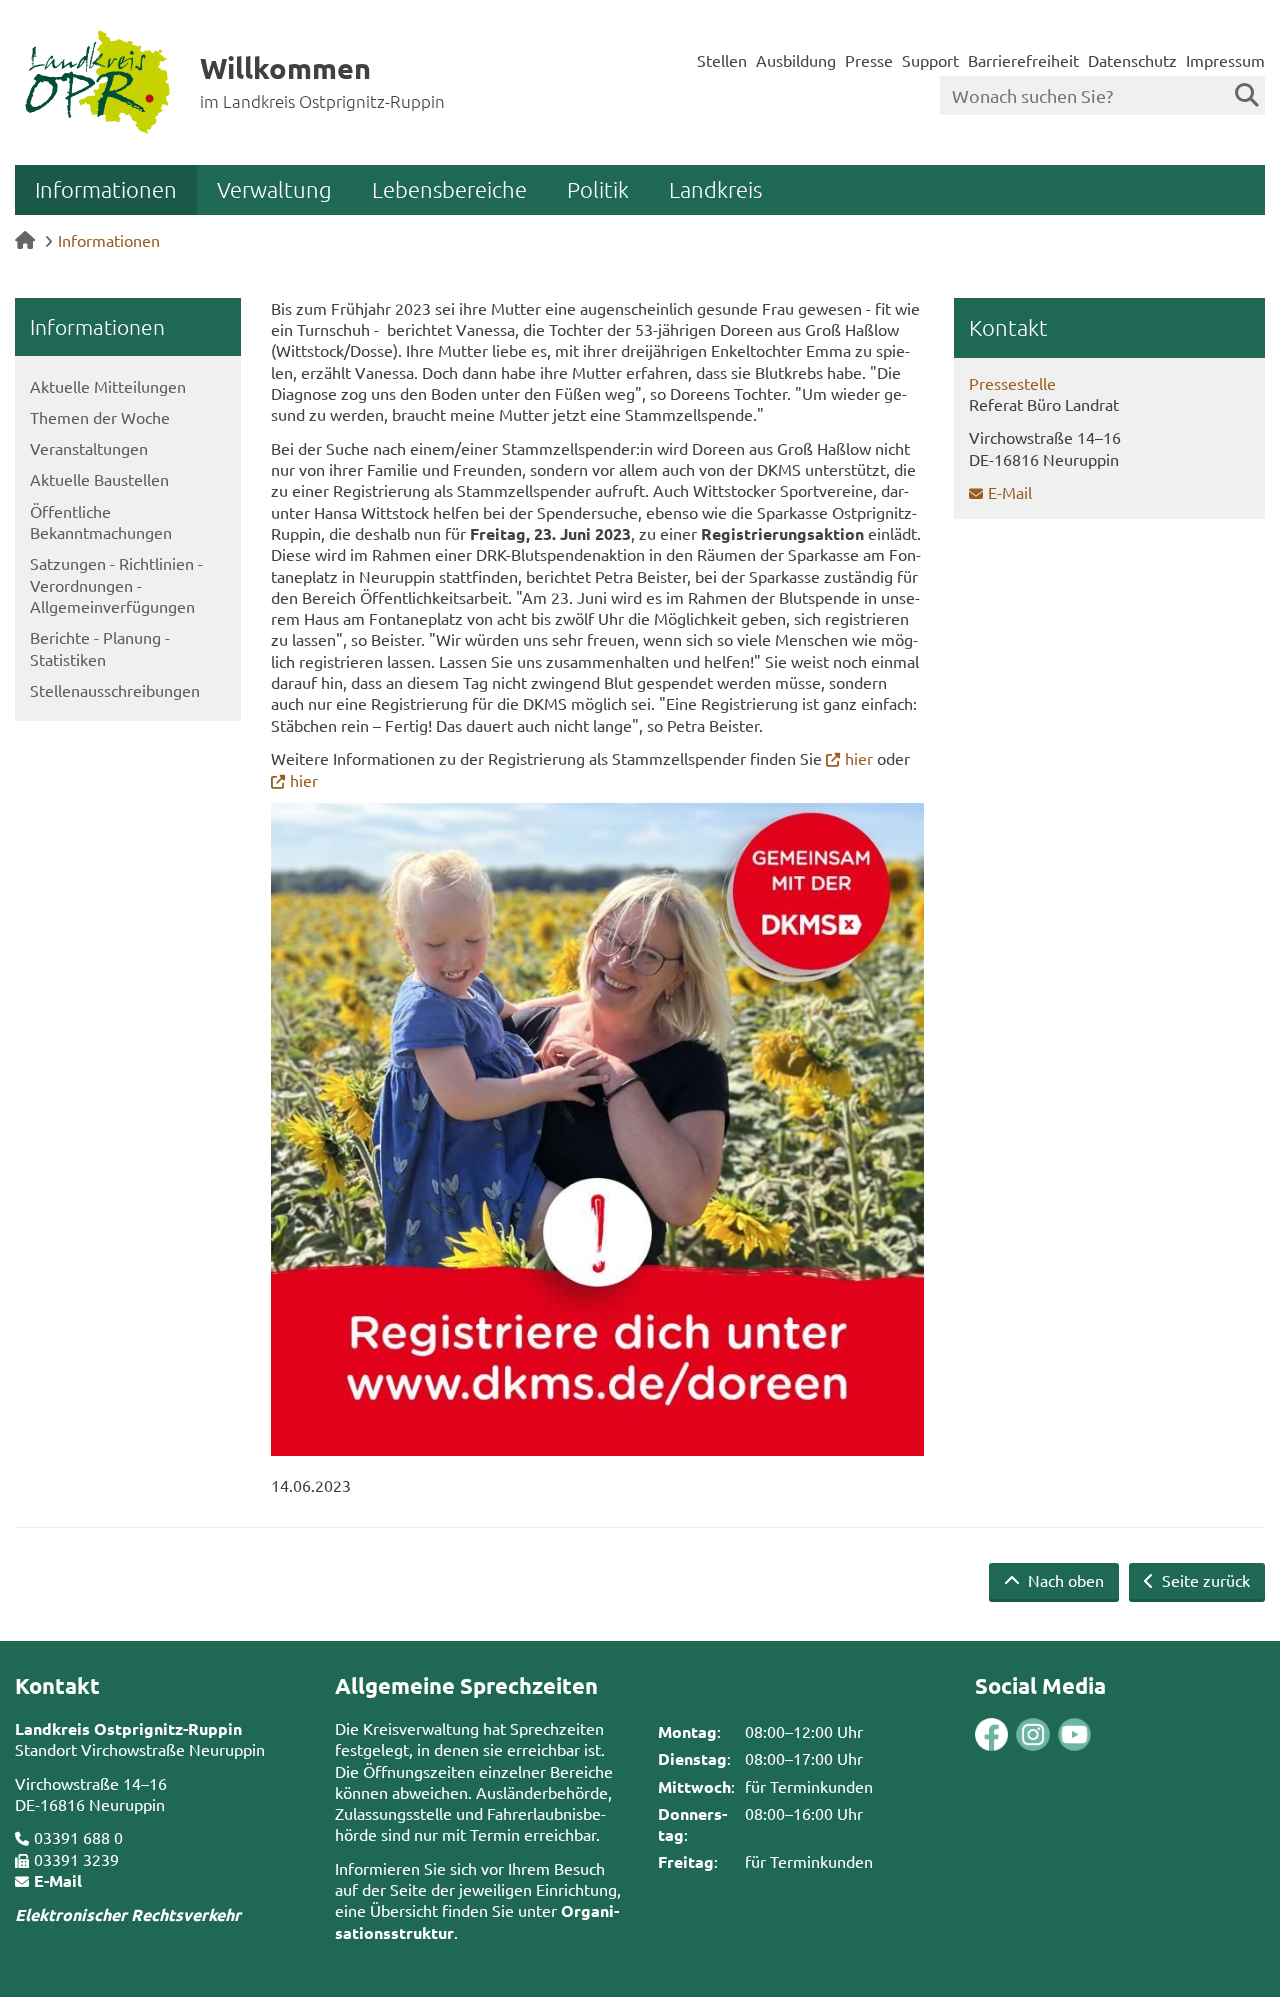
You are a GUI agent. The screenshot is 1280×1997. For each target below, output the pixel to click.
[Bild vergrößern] (597, 1129)
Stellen (722, 60)
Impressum (1225, 60)
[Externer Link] (991, 1736)
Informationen (106, 189)
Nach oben (1064, 1580)
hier (859, 758)
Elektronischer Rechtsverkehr (128, 1914)
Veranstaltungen (89, 448)
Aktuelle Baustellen (99, 479)
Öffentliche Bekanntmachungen (101, 521)
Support (930, 60)
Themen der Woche (100, 417)
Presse (869, 60)
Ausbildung (796, 60)
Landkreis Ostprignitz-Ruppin (128, 1728)
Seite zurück (1204, 1580)
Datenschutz (1132, 60)
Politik (598, 189)
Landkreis (715, 189)
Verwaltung (274, 189)
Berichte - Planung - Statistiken (100, 647)
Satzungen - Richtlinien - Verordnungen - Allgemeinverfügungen (116, 584)
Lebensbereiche (449, 189)
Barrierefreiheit (1023, 60)
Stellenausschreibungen (115, 690)
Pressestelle (1012, 383)
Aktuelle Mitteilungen (108, 386)
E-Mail (1010, 492)
